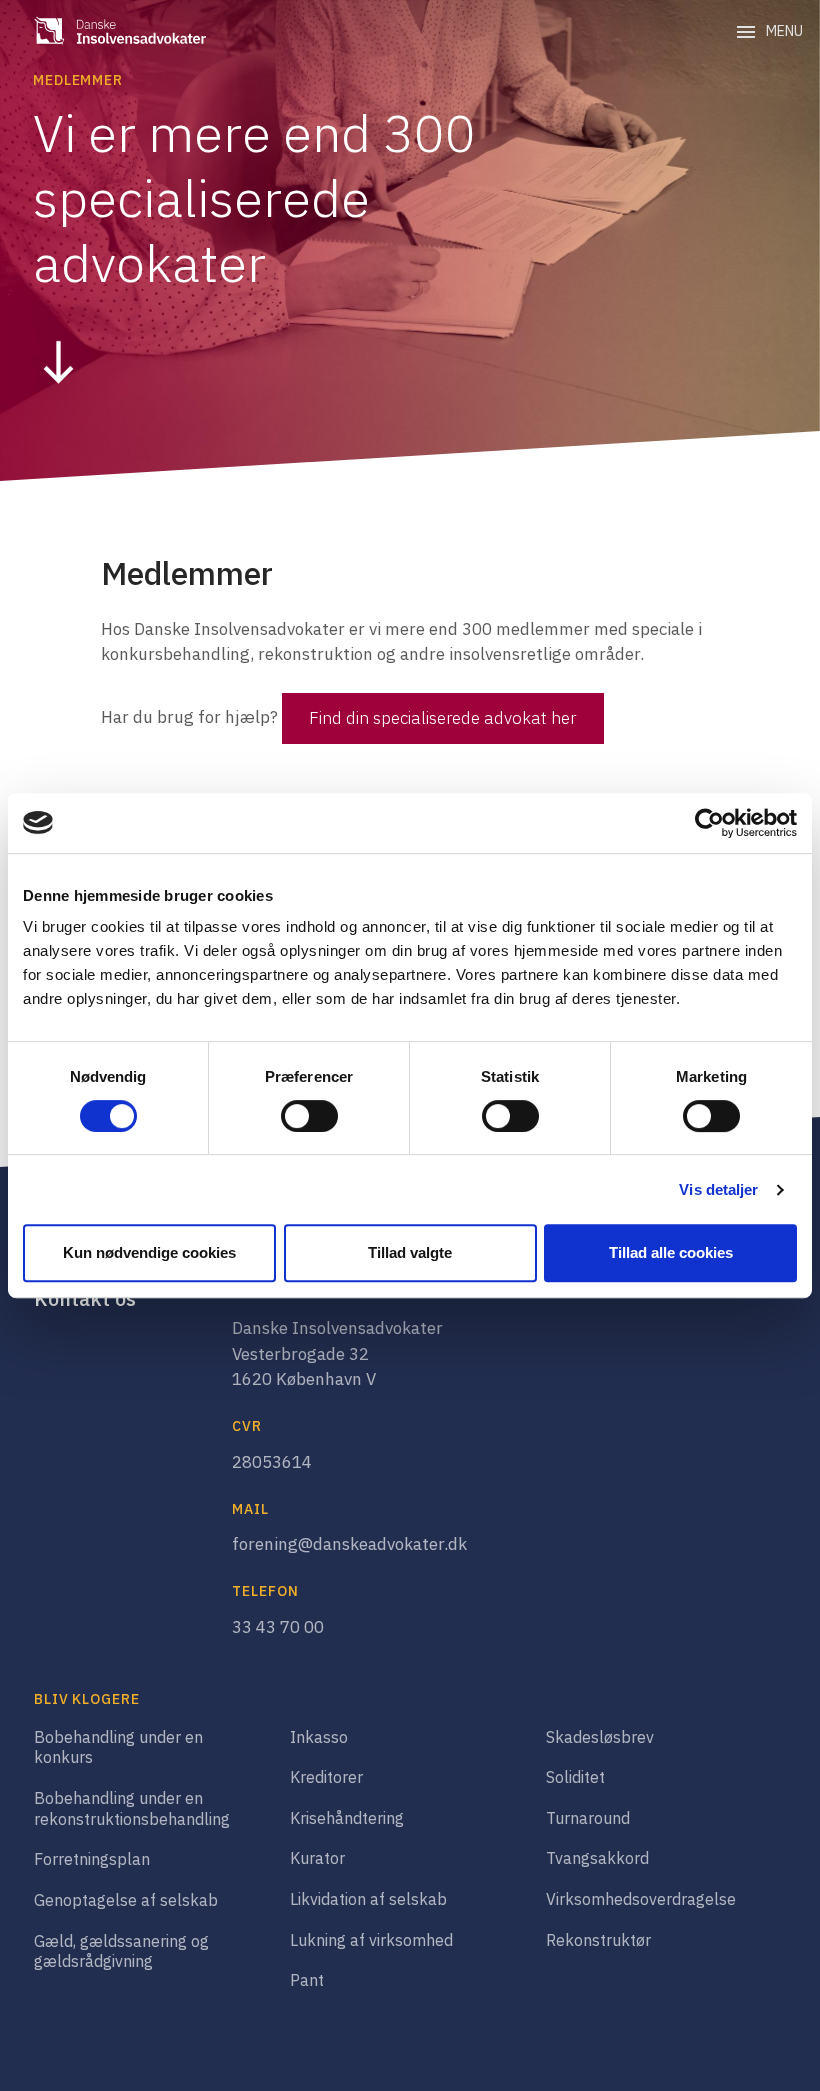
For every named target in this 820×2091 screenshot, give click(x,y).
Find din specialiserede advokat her (442, 718)
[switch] (309, 1116)
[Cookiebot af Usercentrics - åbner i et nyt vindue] (709, 823)
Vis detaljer (718, 1189)
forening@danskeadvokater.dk (349, 1544)
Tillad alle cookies (671, 1252)
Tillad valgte (410, 1252)
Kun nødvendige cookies (149, 1252)
